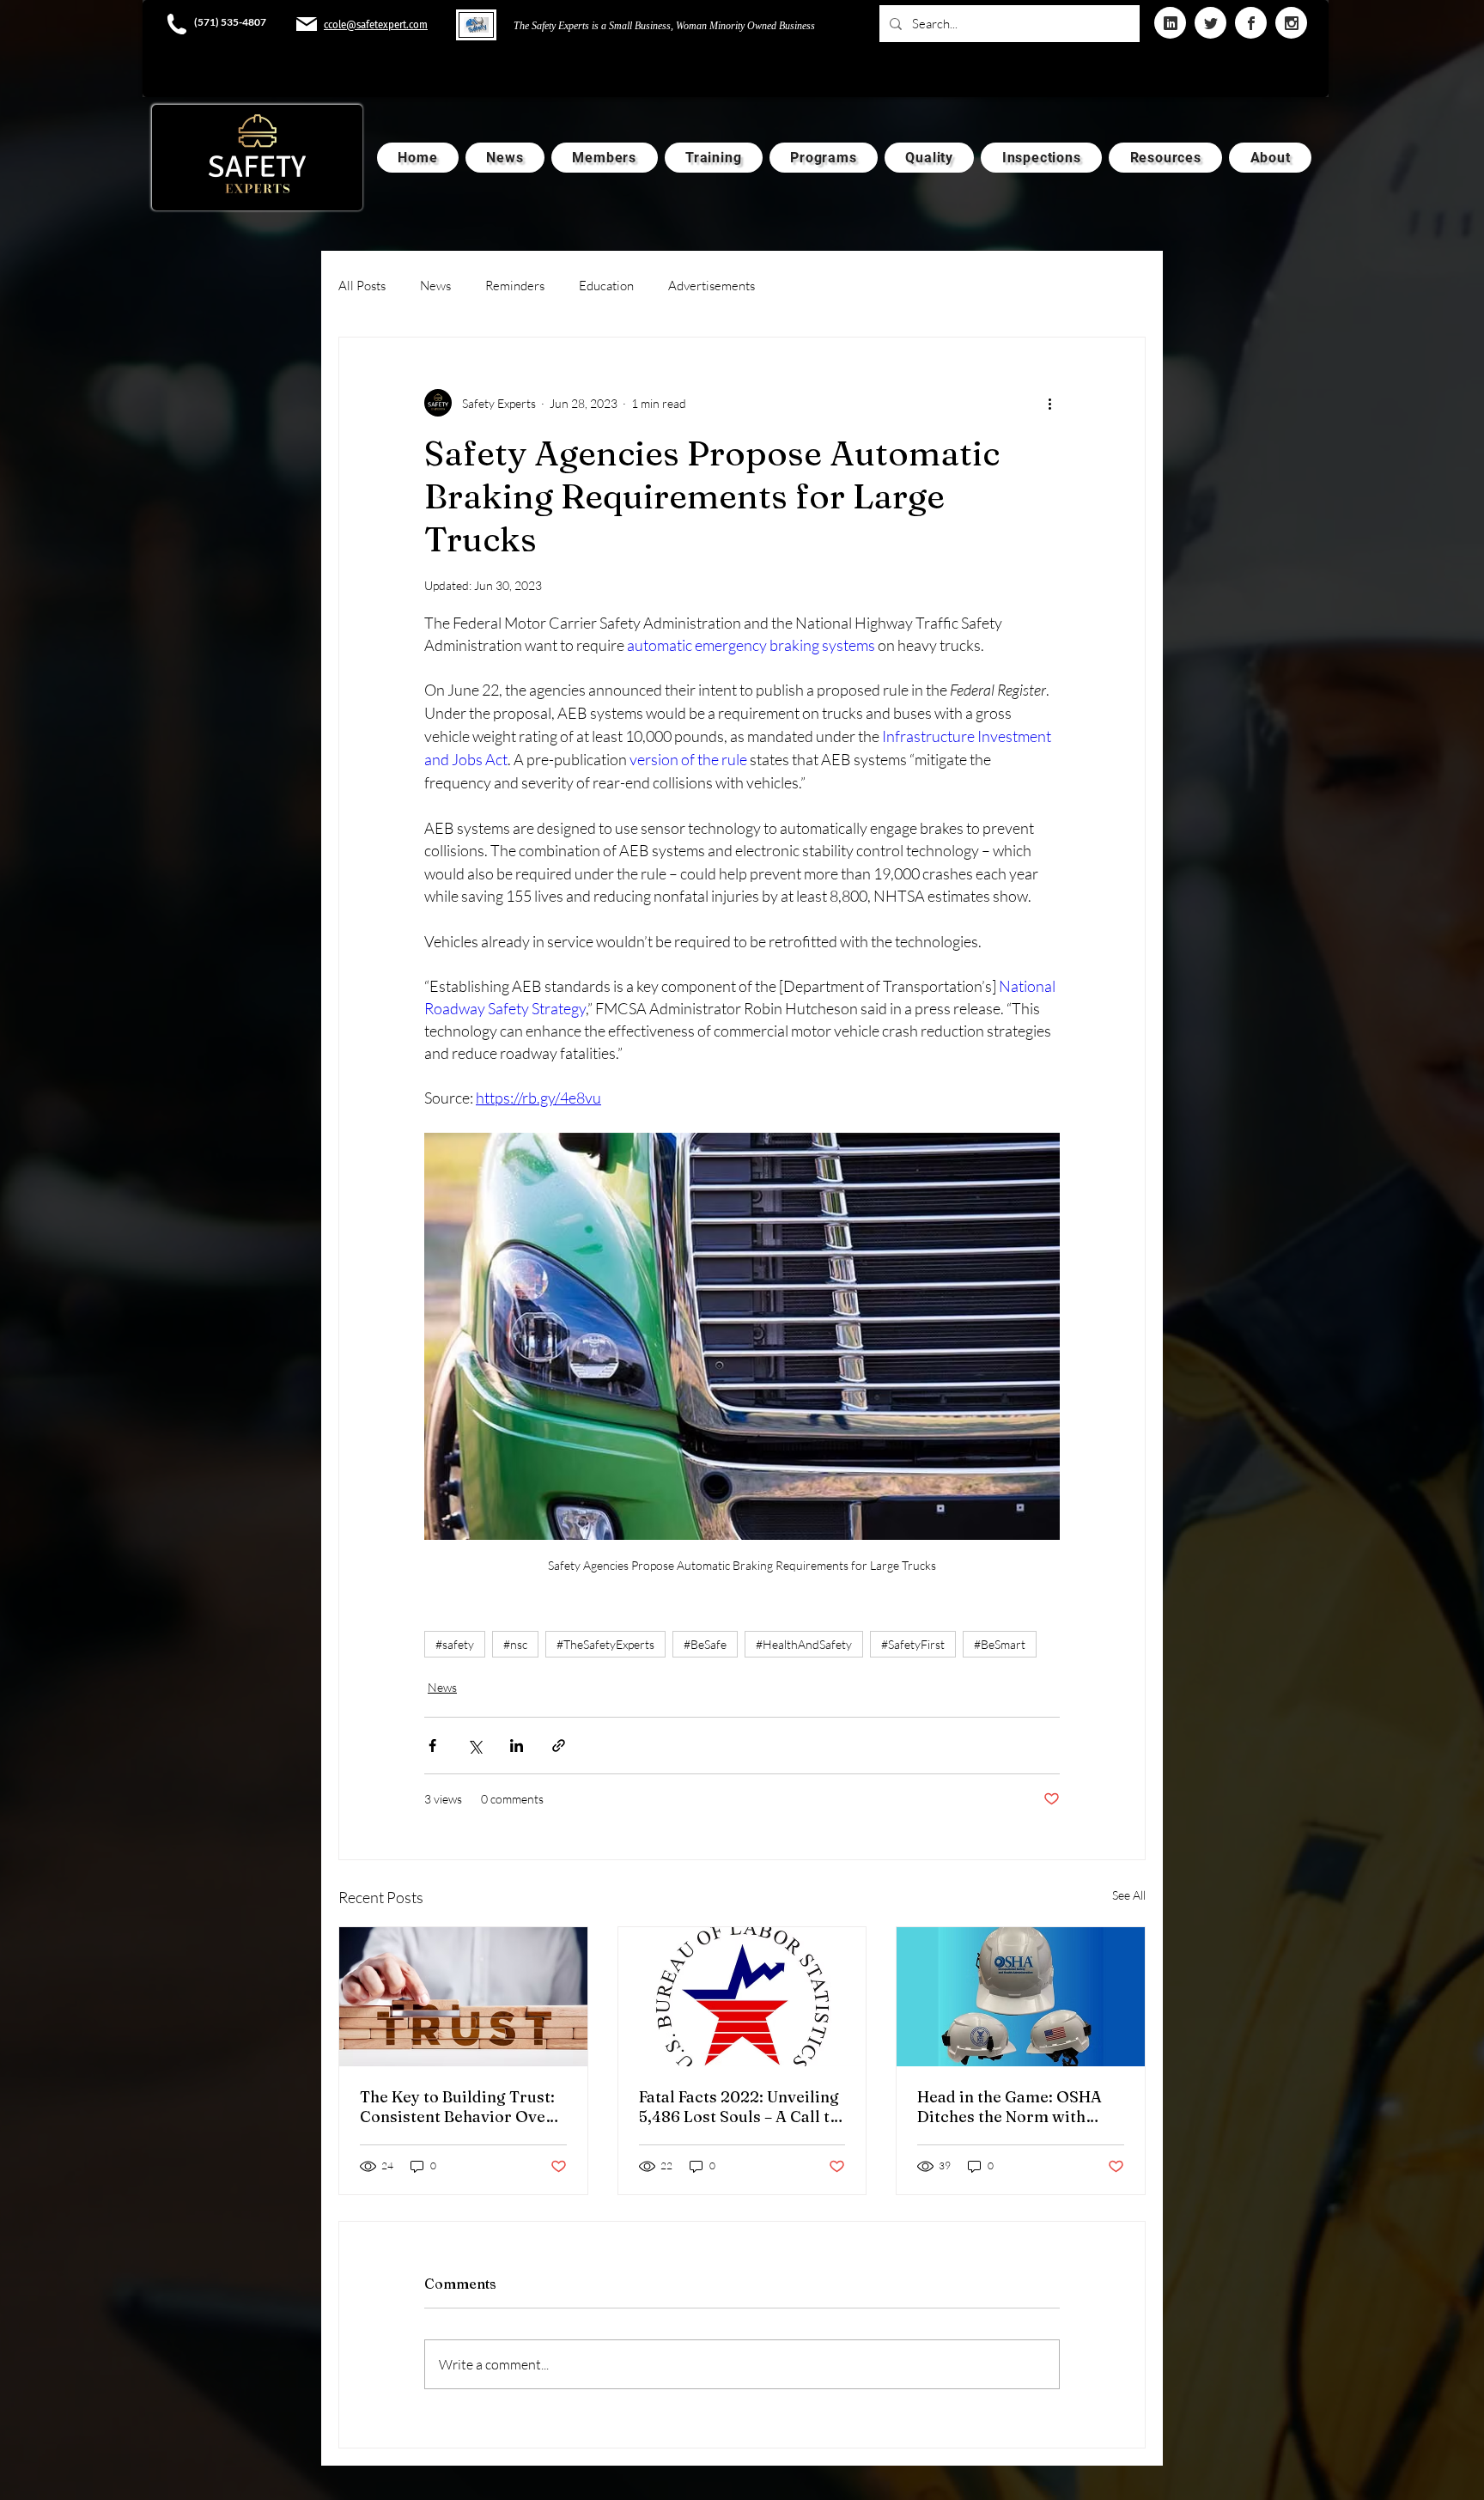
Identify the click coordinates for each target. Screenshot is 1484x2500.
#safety (455, 1644)
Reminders (515, 286)
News (435, 286)
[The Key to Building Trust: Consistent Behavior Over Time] (463, 1997)
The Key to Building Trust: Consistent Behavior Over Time (457, 2107)
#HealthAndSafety (804, 1644)
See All (1129, 1895)
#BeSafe (705, 1644)
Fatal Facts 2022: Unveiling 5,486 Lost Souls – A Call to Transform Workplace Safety (739, 2107)
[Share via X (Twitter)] (474, 1746)
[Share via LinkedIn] (517, 1746)
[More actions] (1049, 403)
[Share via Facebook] (432, 1746)
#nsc (515, 1644)
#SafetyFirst (913, 1644)
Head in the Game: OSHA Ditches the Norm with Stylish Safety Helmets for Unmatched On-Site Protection (1015, 2107)
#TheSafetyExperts (605, 1644)
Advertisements (712, 286)
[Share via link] (559, 1746)
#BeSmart (1000, 1644)
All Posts (362, 286)
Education (606, 286)
